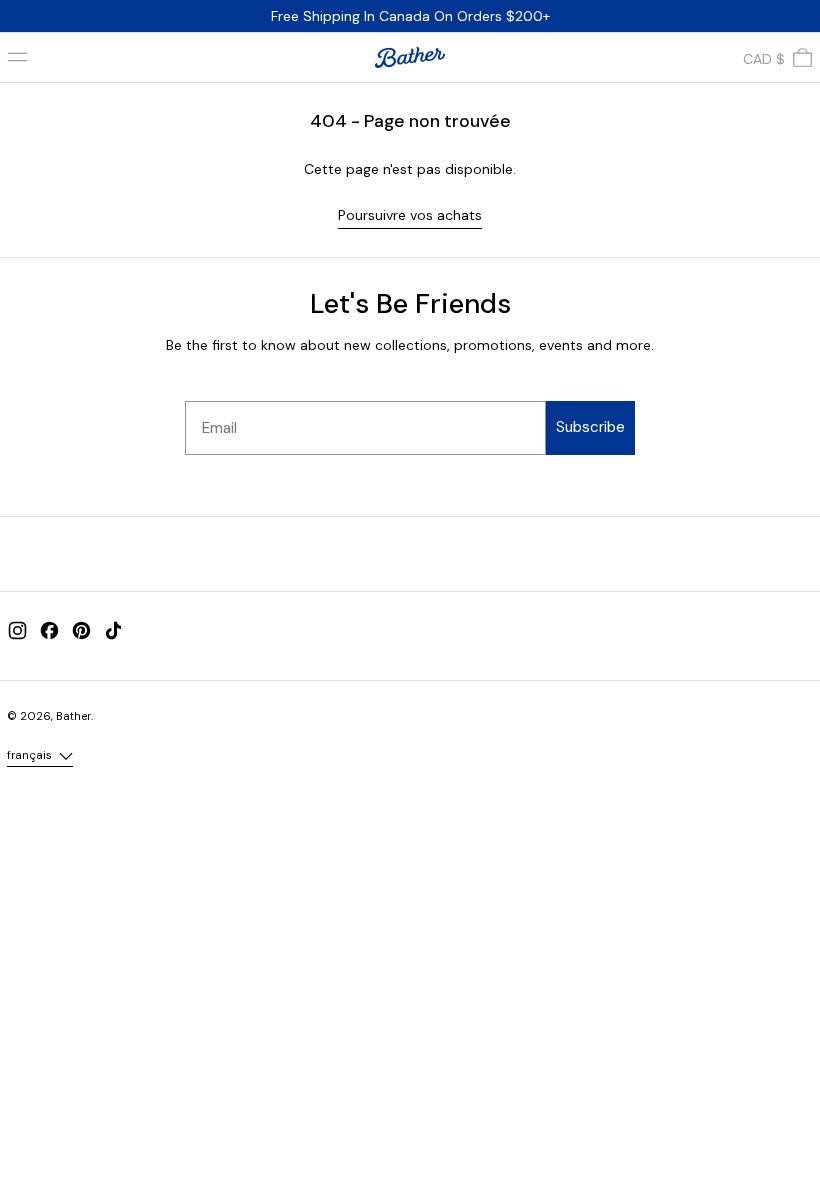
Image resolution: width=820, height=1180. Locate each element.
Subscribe (590, 427)
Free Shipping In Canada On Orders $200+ (410, 16)
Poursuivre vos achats (410, 215)
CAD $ (764, 59)
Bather (73, 716)
